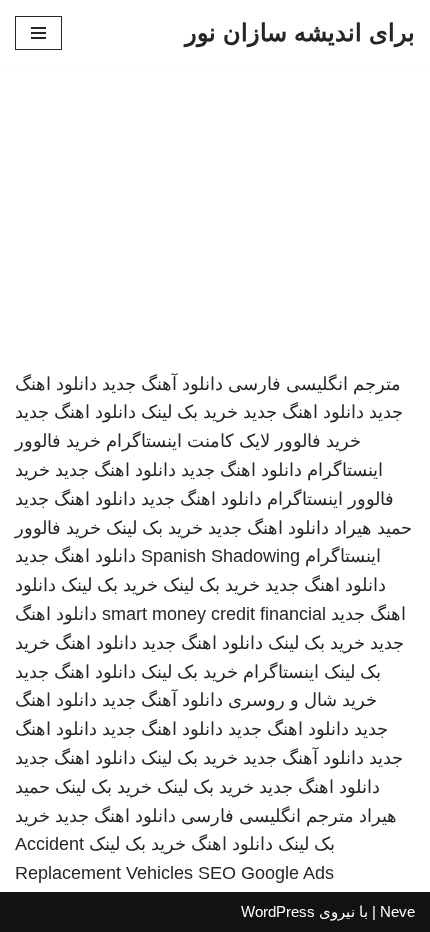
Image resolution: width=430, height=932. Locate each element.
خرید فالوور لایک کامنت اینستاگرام (233, 441)
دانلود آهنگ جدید (162, 384)
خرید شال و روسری (302, 700)
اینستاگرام (281, 672)
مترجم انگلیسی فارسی (314, 384)
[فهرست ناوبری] (38, 33)
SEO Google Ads (266, 873)
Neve (397, 911)
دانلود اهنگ (96, 643)
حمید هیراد (373, 528)
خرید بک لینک (189, 412)
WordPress (278, 911)
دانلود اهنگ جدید (303, 412)
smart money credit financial (214, 614)
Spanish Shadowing (220, 556)
